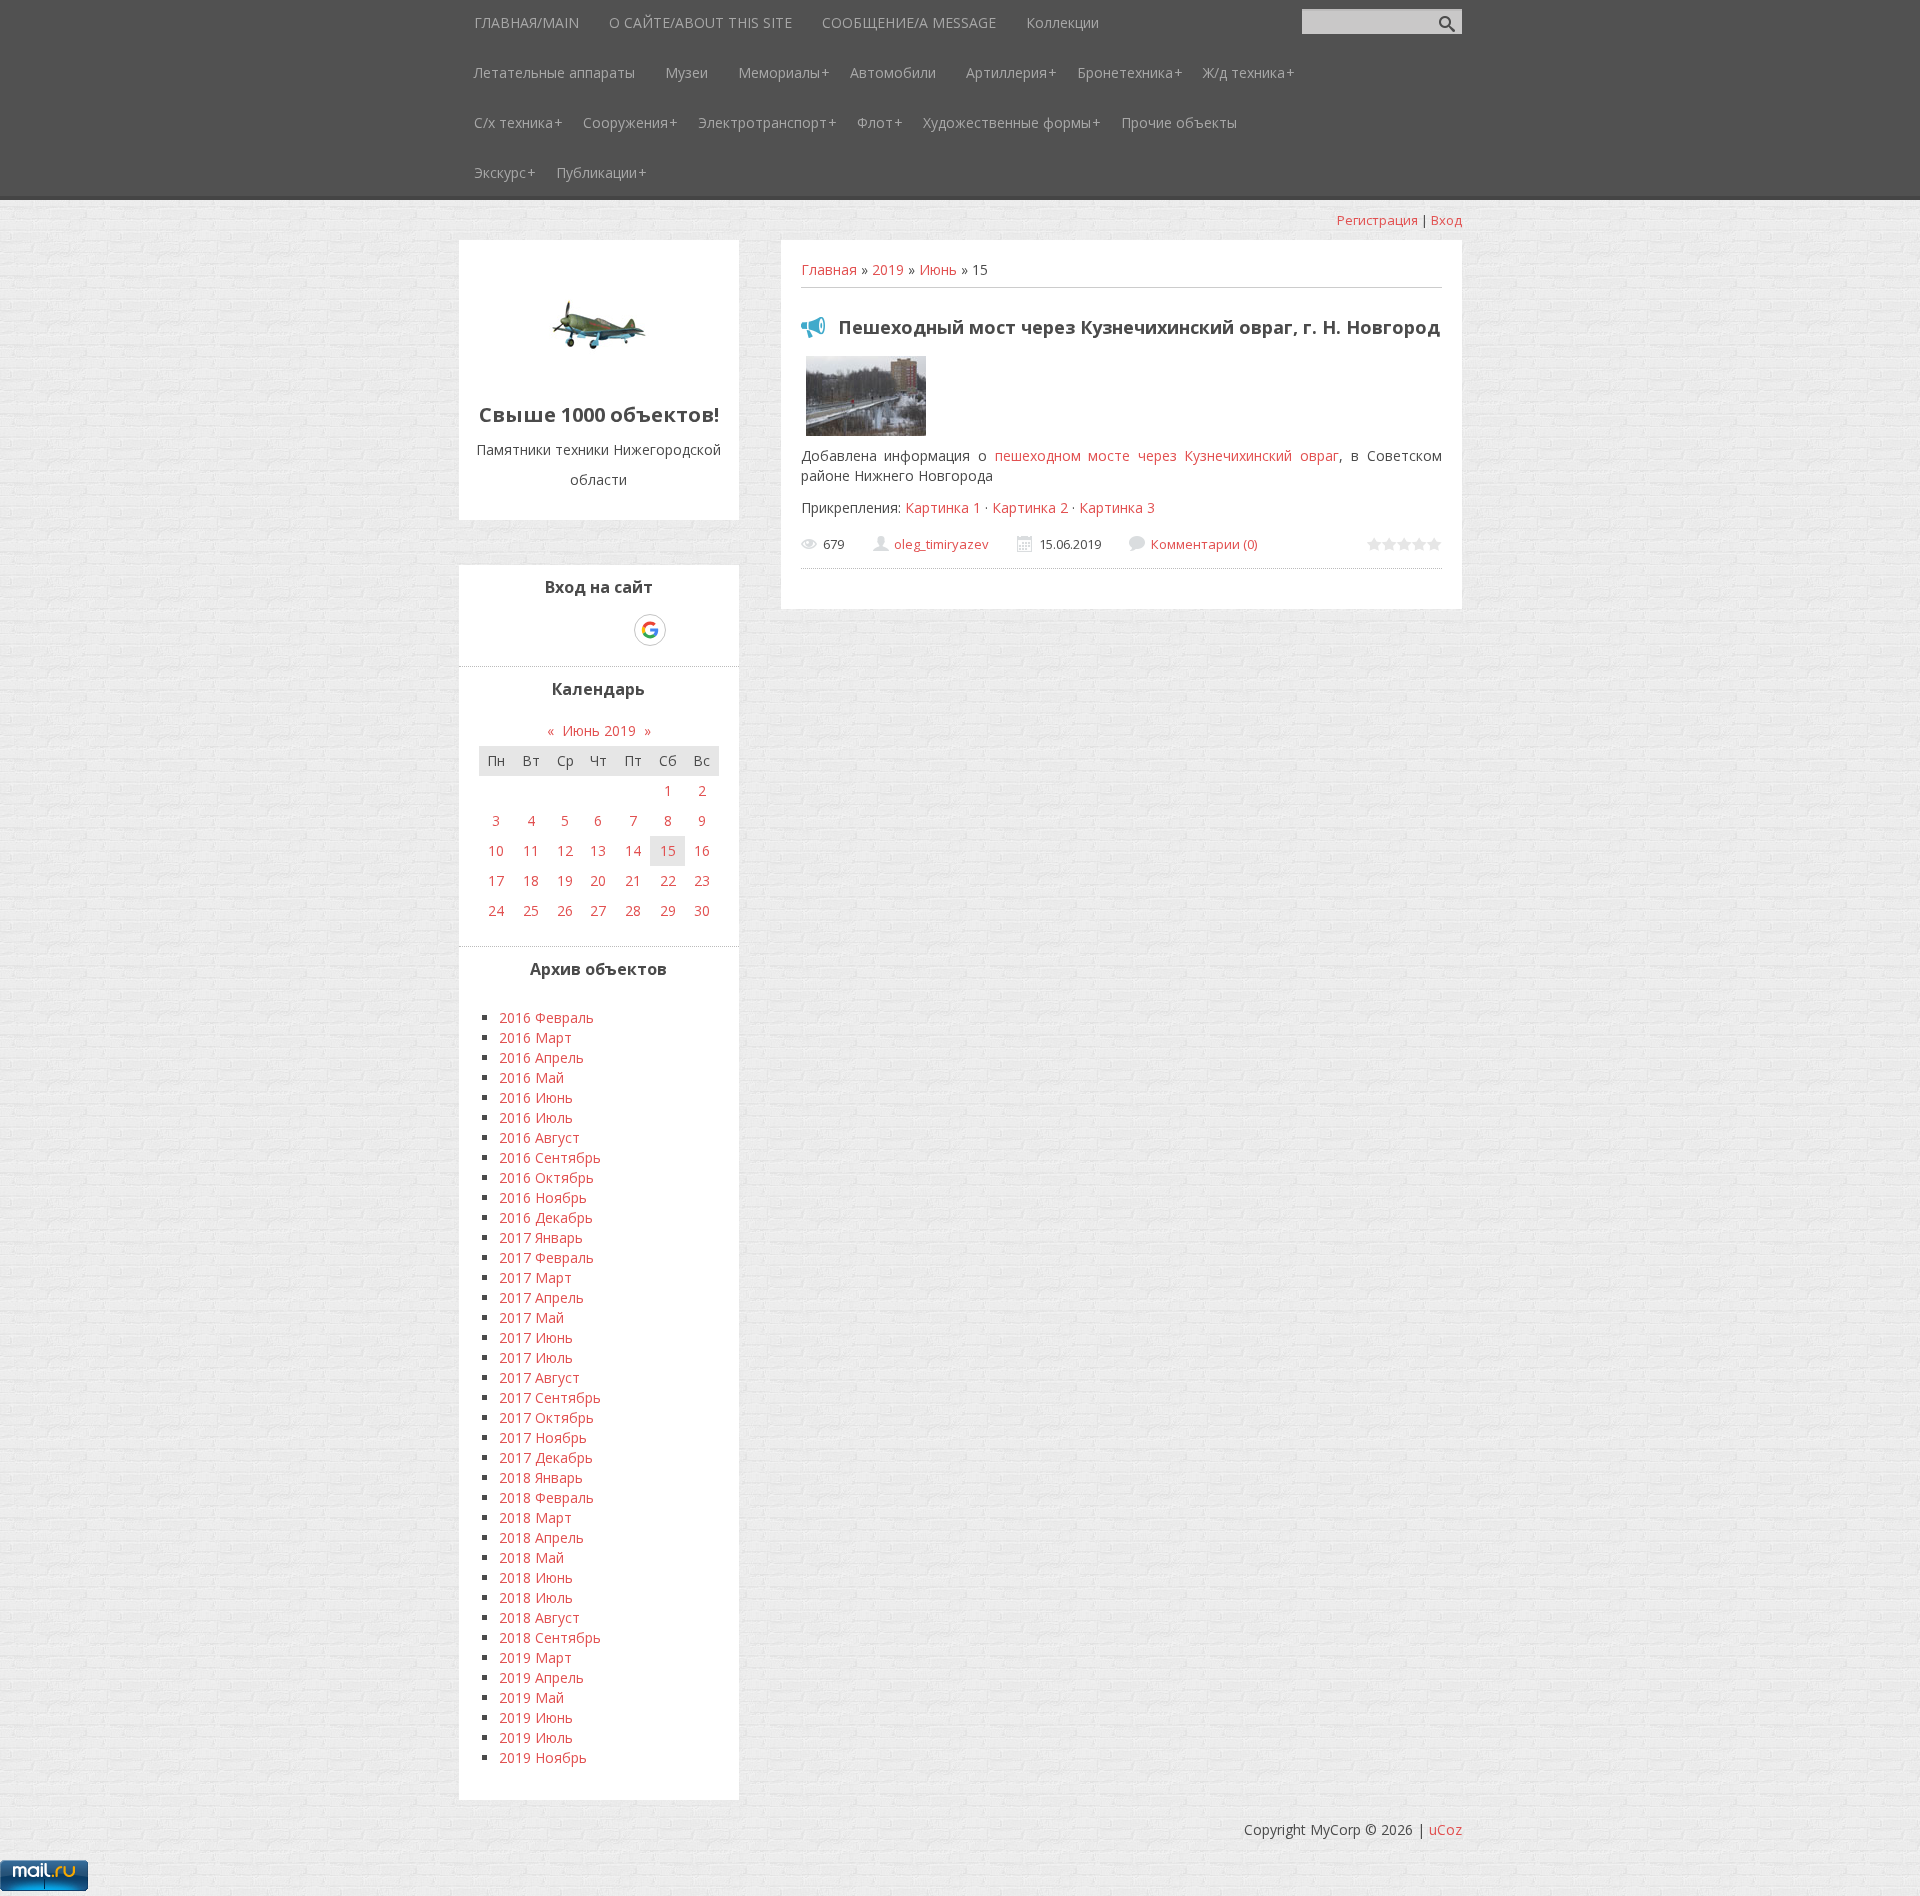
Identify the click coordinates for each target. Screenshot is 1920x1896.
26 (565, 910)
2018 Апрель (541, 1537)
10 (496, 850)
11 (531, 850)
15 (668, 850)
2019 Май (531, 1697)
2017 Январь (541, 1237)
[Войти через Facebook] (581, 630)
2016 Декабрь (546, 1217)
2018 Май (531, 1557)
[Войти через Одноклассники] (685, 630)
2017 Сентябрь (550, 1397)
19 (565, 880)
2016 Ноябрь (543, 1197)
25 (531, 910)
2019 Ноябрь (543, 1757)
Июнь (938, 269)
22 (668, 880)
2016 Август (539, 1137)
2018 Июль (536, 1597)
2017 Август (539, 1377)
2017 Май (531, 1317)
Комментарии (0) (1204, 544)
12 (565, 850)
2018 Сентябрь (550, 1637)
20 (598, 880)
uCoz (1445, 1829)
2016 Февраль (546, 1017)
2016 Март (535, 1037)
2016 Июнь (536, 1097)
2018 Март (535, 1517)
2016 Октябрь (546, 1177)
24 (496, 910)
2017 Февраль (546, 1257)
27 (598, 910)
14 (633, 850)
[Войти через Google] (650, 630)
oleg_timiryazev (941, 544)
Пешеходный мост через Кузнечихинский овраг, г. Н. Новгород (1139, 327)
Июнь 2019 (599, 730)
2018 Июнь (536, 1577)
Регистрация (1377, 220)
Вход (1446, 220)
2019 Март (535, 1657)
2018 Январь (541, 1477)
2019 (888, 269)
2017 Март (535, 1277)
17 (496, 880)
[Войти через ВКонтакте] (547, 630)
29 (668, 910)
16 (702, 850)
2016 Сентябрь (550, 1157)
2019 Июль (536, 1737)
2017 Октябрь (546, 1417)
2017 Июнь (536, 1337)
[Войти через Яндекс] (615, 630)
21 (633, 880)
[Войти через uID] (513, 630)
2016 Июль (536, 1117)
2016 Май (531, 1077)
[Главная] (599, 369)
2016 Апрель (541, 1057)
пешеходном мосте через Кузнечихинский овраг (1167, 455)
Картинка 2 (1030, 507)
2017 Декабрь (546, 1457)
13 (598, 850)
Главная (829, 269)
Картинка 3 (1117, 507)
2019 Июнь (536, 1717)
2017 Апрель (541, 1297)
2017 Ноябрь (543, 1437)
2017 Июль (536, 1357)
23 (702, 880)
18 (531, 880)
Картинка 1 (943, 507)
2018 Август (539, 1617)
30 (702, 910)
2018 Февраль (546, 1497)
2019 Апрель (541, 1677)
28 (633, 910)
